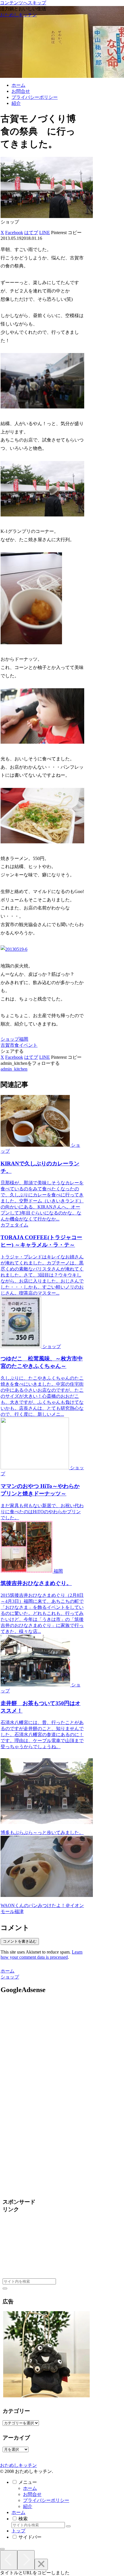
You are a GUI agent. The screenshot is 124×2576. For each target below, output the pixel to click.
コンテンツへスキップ (23, 3)
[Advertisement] (49, 2050)
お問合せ (32, 2494)
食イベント (26, 1045)
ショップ (10, 1039)
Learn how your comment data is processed (42, 1955)
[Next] (26, 2560)
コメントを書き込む (20, 1941)
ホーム (30, 2488)
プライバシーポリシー (46, 2500)
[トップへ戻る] (2, 2549)
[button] (75, 233)
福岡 (24, 1039)
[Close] (41, 2564)
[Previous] (9, 2560)
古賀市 (7, 1045)
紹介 (28, 2506)
